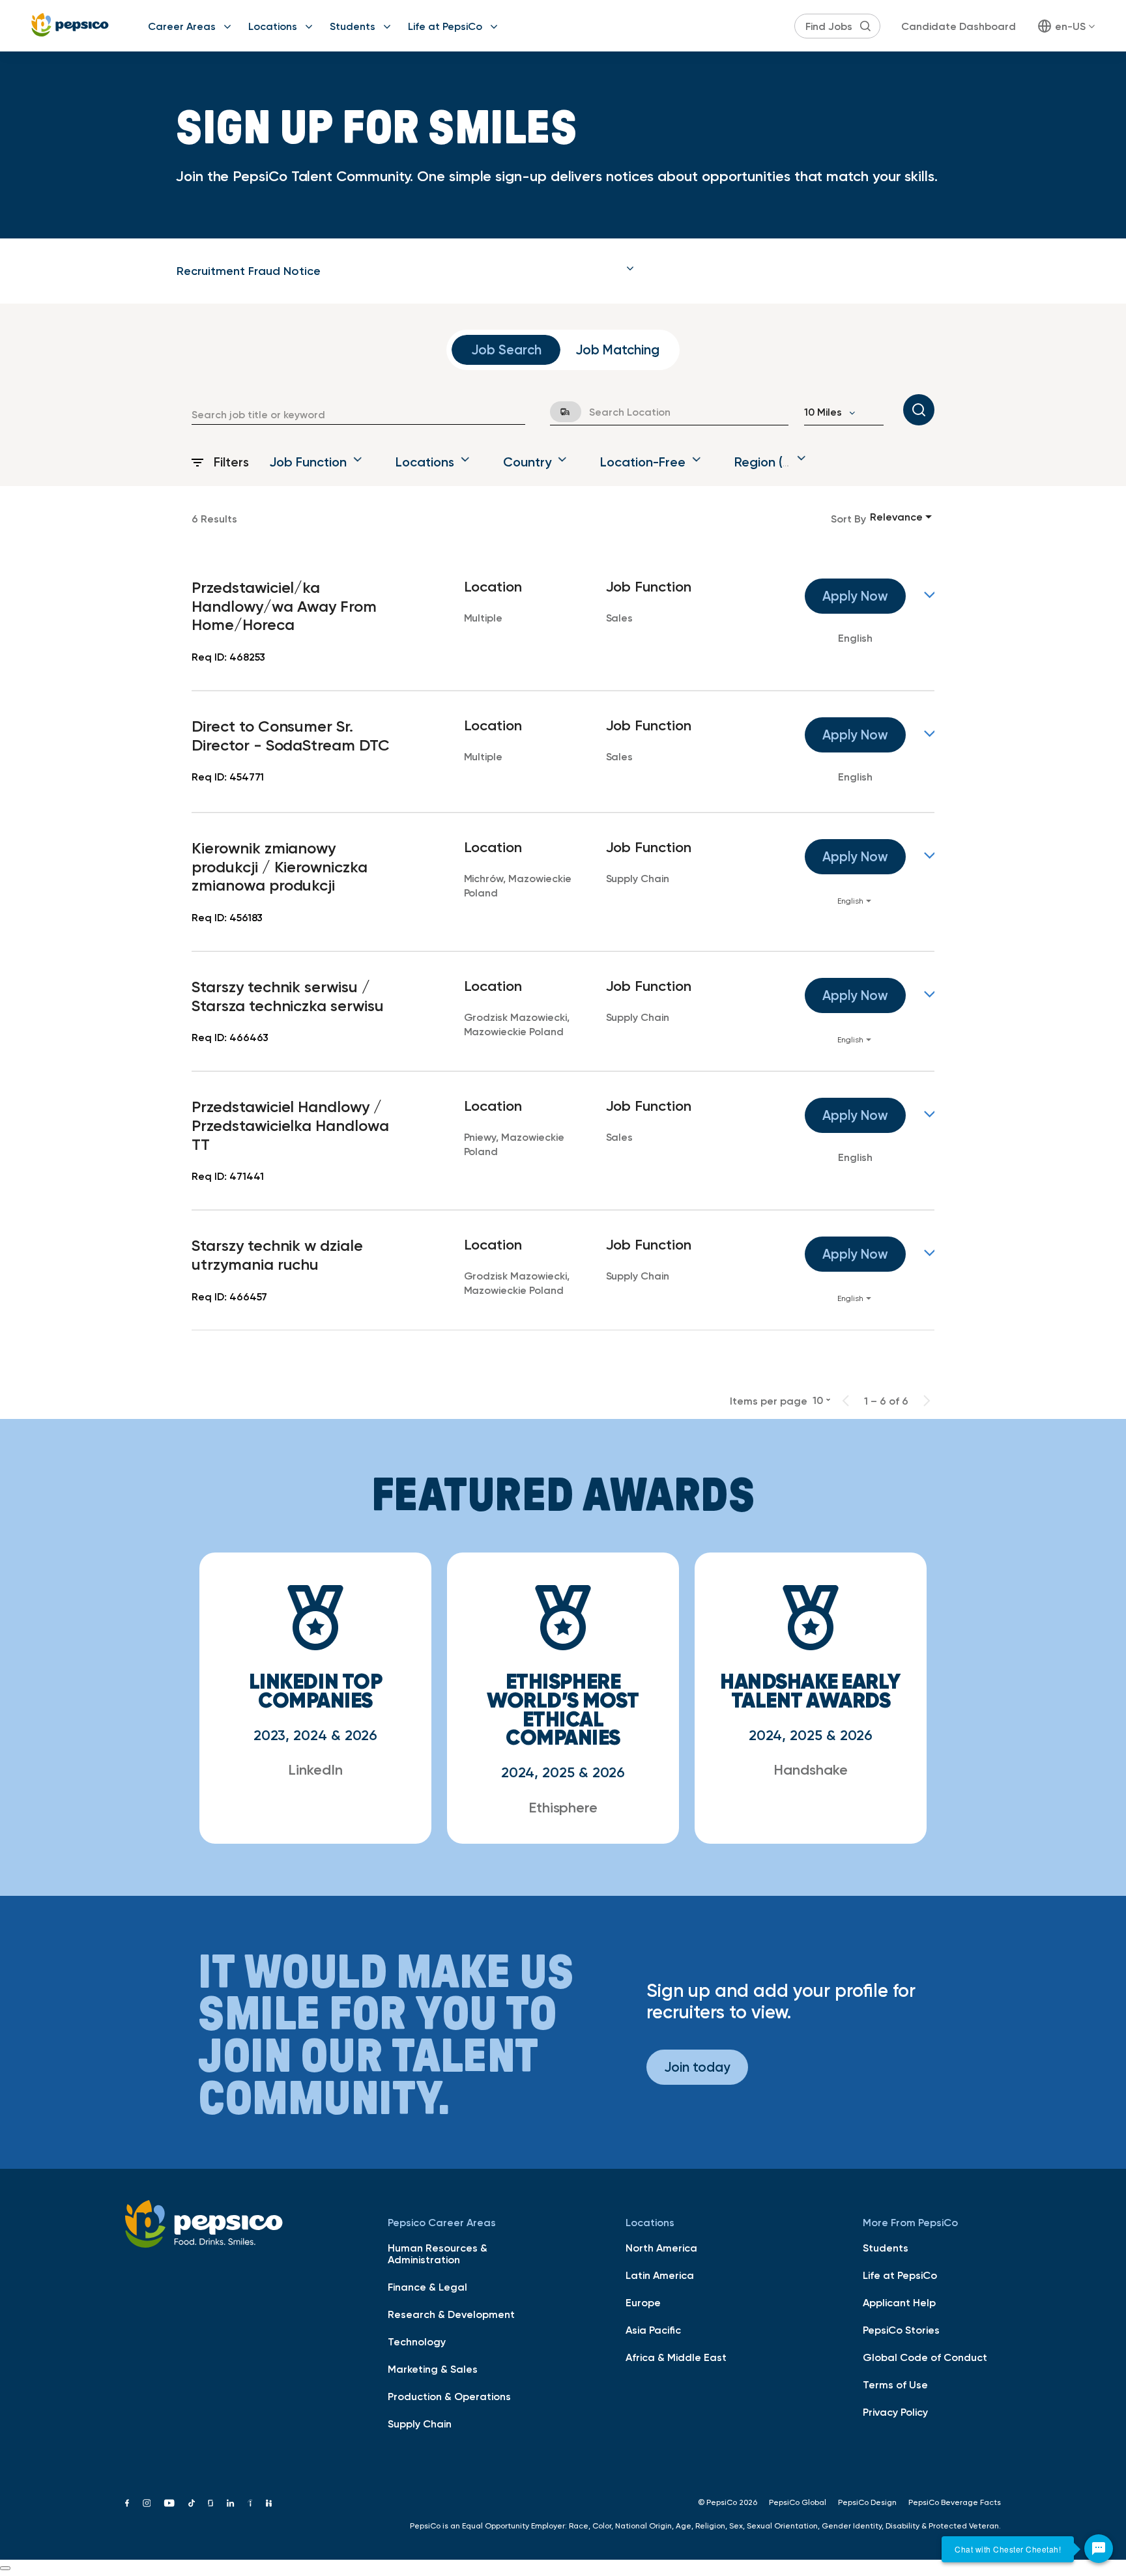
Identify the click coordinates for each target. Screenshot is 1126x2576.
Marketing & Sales (433, 2369)
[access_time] (558, 412)
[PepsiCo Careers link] (70, 26)
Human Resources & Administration (438, 2254)
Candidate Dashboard (959, 26)
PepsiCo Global (798, 2502)
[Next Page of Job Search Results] (927, 1401)
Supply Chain (420, 2424)
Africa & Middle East (676, 2357)
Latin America (660, 2275)
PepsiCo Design (867, 2502)
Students (353, 26)
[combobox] (358, 414)
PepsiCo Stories (901, 2330)
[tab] (405, 271)
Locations (273, 26)
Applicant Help (899, 2302)
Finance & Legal (427, 2287)
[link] (563, 622)
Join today (697, 2067)
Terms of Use (895, 2384)
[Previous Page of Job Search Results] (846, 1401)
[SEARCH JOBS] (919, 410)
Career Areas (182, 26)
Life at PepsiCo (445, 26)
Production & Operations (449, 2396)
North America (661, 2248)
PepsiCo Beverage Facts (955, 2502)
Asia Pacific (653, 2330)
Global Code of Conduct (925, 2357)
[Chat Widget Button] (1099, 2549)
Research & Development (451, 2314)
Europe (643, 2302)
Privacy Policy (895, 2412)
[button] (405, 271)
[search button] (865, 26)
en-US (1070, 26)
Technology (417, 2341)
